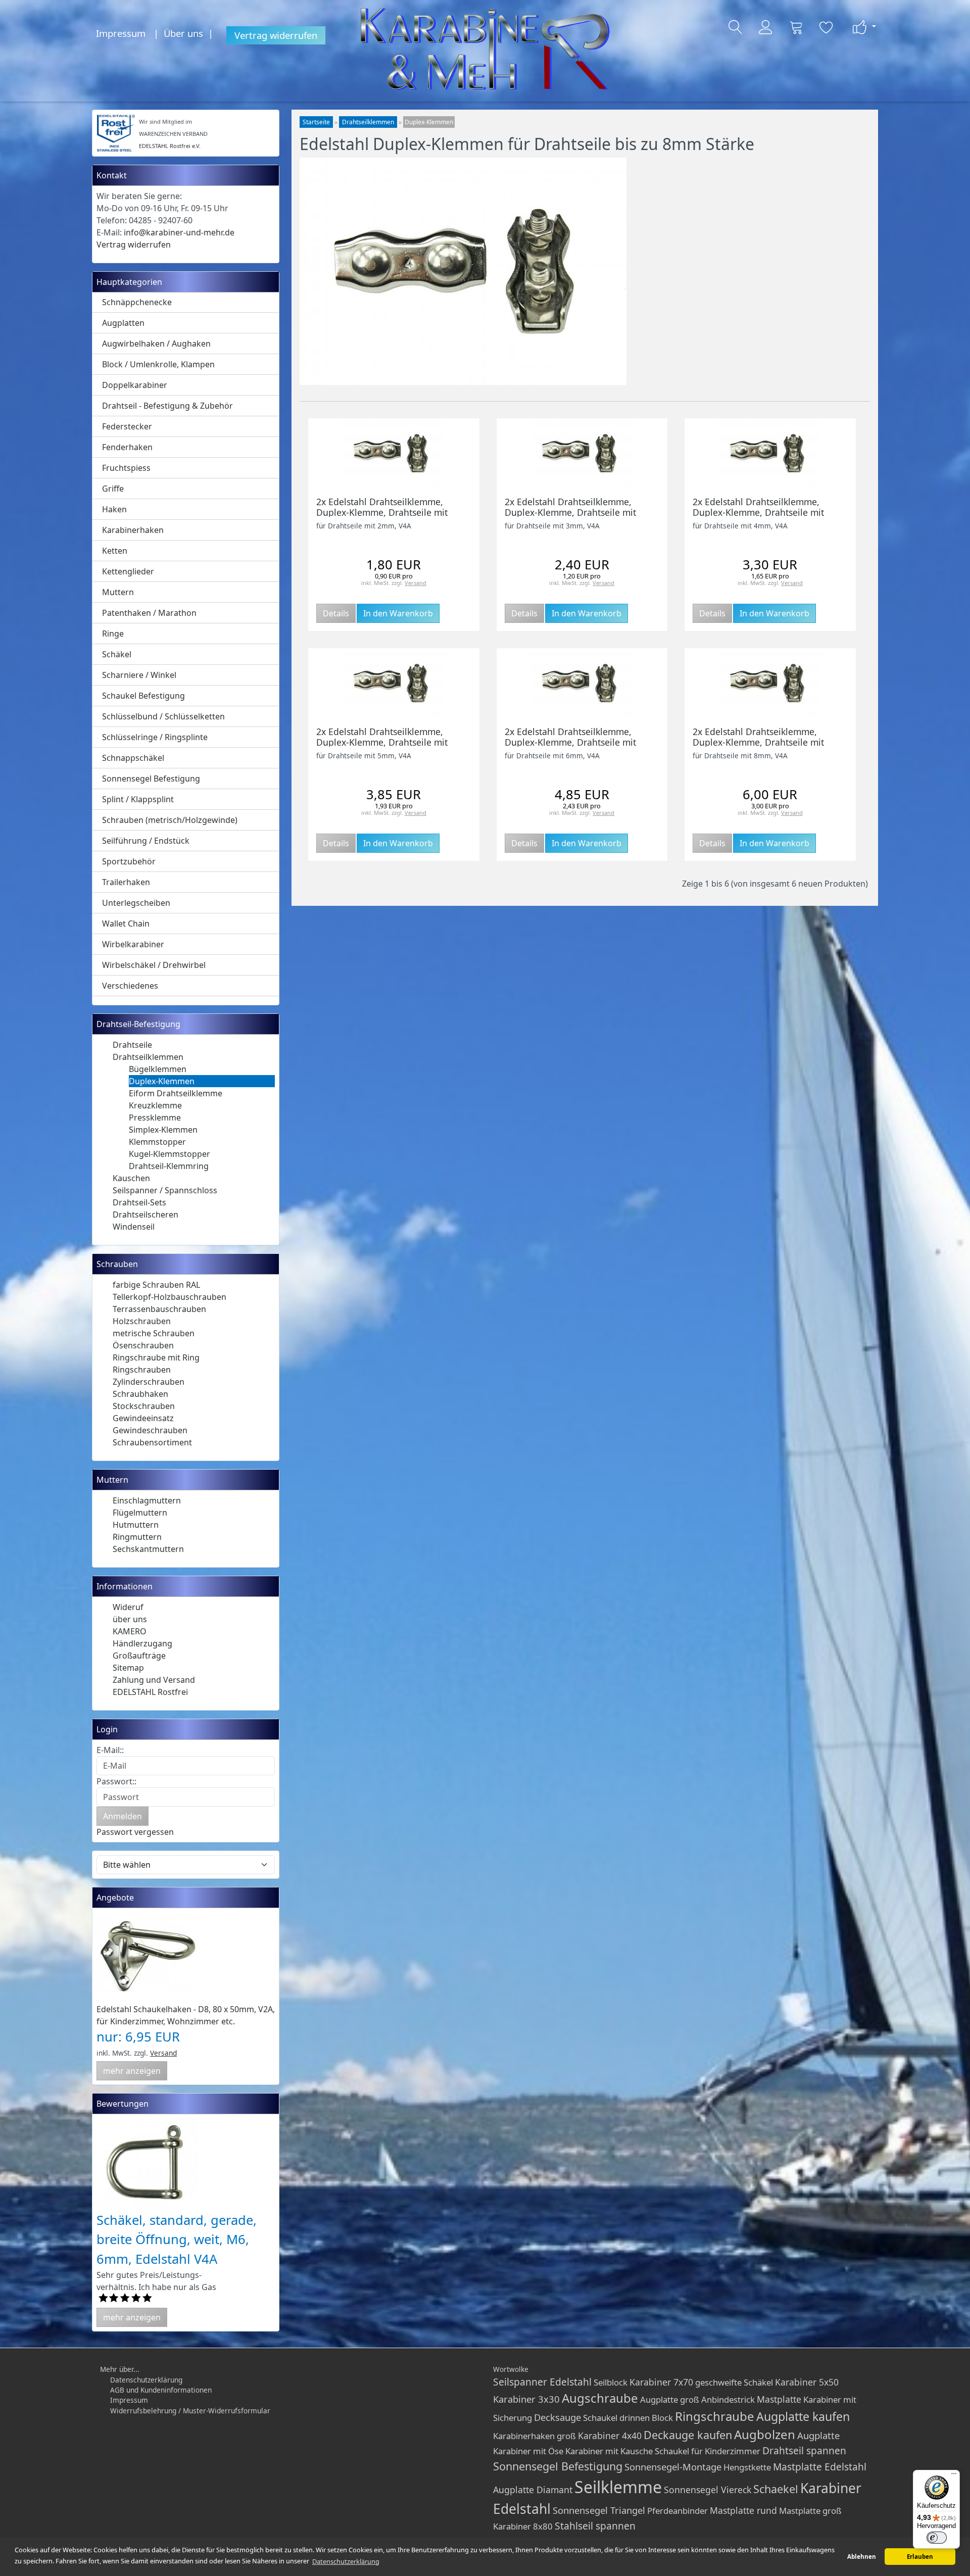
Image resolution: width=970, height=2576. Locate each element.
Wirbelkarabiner (133, 944)
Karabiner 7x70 (661, 2382)
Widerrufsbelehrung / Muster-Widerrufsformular (190, 2411)
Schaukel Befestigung (143, 696)
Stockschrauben (144, 1406)
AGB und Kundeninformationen (161, 2390)
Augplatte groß (670, 2399)
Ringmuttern (137, 1537)
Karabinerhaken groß (535, 2436)
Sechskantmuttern (148, 1549)
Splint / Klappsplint (138, 799)
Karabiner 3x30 (526, 2399)
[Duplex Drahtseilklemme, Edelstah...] (394, 453)
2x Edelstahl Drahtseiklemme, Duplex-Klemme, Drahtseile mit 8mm (758, 742)
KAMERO (130, 1631)
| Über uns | (186, 33)
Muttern (118, 592)
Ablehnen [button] (862, 2557)
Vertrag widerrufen (276, 35)
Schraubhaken (140, 1394)
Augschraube (600, 2398)
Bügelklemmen (158, 1069)
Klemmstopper (157, 1142)
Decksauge (557, 2417)
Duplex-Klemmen (162, 1081)
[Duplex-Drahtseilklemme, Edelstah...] (770, 453)
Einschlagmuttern (147, 1500)
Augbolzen (765, 2434)
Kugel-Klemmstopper (169, 1154)
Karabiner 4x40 (610, 2436)
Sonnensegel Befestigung (151, 779)
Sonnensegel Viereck (708, 2490)
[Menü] (954, 2476)
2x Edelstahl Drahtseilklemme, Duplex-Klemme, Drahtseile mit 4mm (758, 512)
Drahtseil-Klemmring (169, 1166)
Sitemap (128, 1668)
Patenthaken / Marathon (149, 613)
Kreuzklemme (155, 1105)
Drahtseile (132, 1045)
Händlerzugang (142, 1643)
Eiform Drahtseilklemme (176, 1093)
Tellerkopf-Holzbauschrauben (169, 1297)
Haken (114, 509)
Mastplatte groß (810, 2511)
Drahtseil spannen (804, 2450)
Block (662, 2418)
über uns (130, 1619)
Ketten (115, 551)
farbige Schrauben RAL (156, 1285)
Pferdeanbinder (677, 2511)
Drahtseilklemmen (148, 1057)
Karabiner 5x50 (807, 2382)
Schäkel (117, 654)
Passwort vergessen (135, 1832)
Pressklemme (155, 1117)
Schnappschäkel (133, 758)
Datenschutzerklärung (146, 2380)
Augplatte (818, 2435)
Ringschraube (715, 2416)
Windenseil (134, 1227)
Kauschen (131, 1178)
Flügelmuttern (140, 1513)
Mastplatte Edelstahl (820, 2467)
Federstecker (127, 426)
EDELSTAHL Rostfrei (150, 1692)
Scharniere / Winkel (139, 675)
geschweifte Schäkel (734, 2382)
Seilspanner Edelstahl (542, 2382)
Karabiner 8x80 (523, 2526)
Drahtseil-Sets (139, 1202)
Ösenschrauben (143, 1345)
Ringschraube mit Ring (156, 1357)
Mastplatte (779, 2399)
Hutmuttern (136, 1525)
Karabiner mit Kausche (609, 2451)
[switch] (937, 2538)
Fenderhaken (127, 447)
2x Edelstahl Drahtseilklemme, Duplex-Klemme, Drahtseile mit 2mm (382, 512)
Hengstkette (747, 2467)
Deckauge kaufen (688, 2435)
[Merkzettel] (827, 27)
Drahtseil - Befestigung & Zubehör (167, 406)
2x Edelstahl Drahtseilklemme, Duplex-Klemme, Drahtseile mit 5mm (382, 742)
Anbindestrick (728, 2399)
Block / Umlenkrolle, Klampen (158, 364)
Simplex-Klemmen (163, 1130)
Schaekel (776, 2489)
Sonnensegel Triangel (599, 2510)
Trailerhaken (126, 882)
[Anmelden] (766, 27)
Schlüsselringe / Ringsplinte (155, 737)
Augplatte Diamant (533, 2490)
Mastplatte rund (743, 2510)
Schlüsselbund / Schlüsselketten (163, 716)
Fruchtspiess (126, 468)
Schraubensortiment (152, 1442)
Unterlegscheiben (136, 903)
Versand (163, 2053)
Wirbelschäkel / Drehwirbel (154, 965)
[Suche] (736, 27)
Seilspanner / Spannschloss (165, 1190)
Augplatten (123, 323)
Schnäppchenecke (137, 302)
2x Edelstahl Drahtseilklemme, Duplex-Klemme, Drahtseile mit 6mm (570, 742)
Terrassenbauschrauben (159, 1309)
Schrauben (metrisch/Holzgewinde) (170, 820)
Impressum (121, 33)
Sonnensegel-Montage (673, 2467)
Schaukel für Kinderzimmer (708, 2451)
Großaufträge (139, 1656)
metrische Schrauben (154, 1333)
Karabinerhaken (133, 530)
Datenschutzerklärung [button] (346, 2561)
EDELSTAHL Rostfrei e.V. (170, 146)
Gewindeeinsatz (143, 1418)
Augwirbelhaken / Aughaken (156, 344)
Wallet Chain (126, 924)
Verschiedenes (130, 986)
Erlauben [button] (920, 2557)
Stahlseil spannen (595, 2526)
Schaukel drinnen (616, 2418)
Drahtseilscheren (145, 1214)
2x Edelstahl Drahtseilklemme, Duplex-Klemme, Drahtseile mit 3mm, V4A (570, 512)
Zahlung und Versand (154, 1680)
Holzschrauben (142, 1321)
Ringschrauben (142, 1370)
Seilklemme (618, 2487)
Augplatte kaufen (803, 2416)
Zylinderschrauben (149, 1382)
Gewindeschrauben (150, 1430)
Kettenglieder (128, 571)
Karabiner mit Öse (528, 2451)
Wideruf (128, 1607)
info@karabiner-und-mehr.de (179, 232)
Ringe (113, 634)
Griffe (113, 489)
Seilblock (611, 2382)
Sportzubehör (129, 861)
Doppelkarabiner (135, 385)
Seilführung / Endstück (146, 841)
